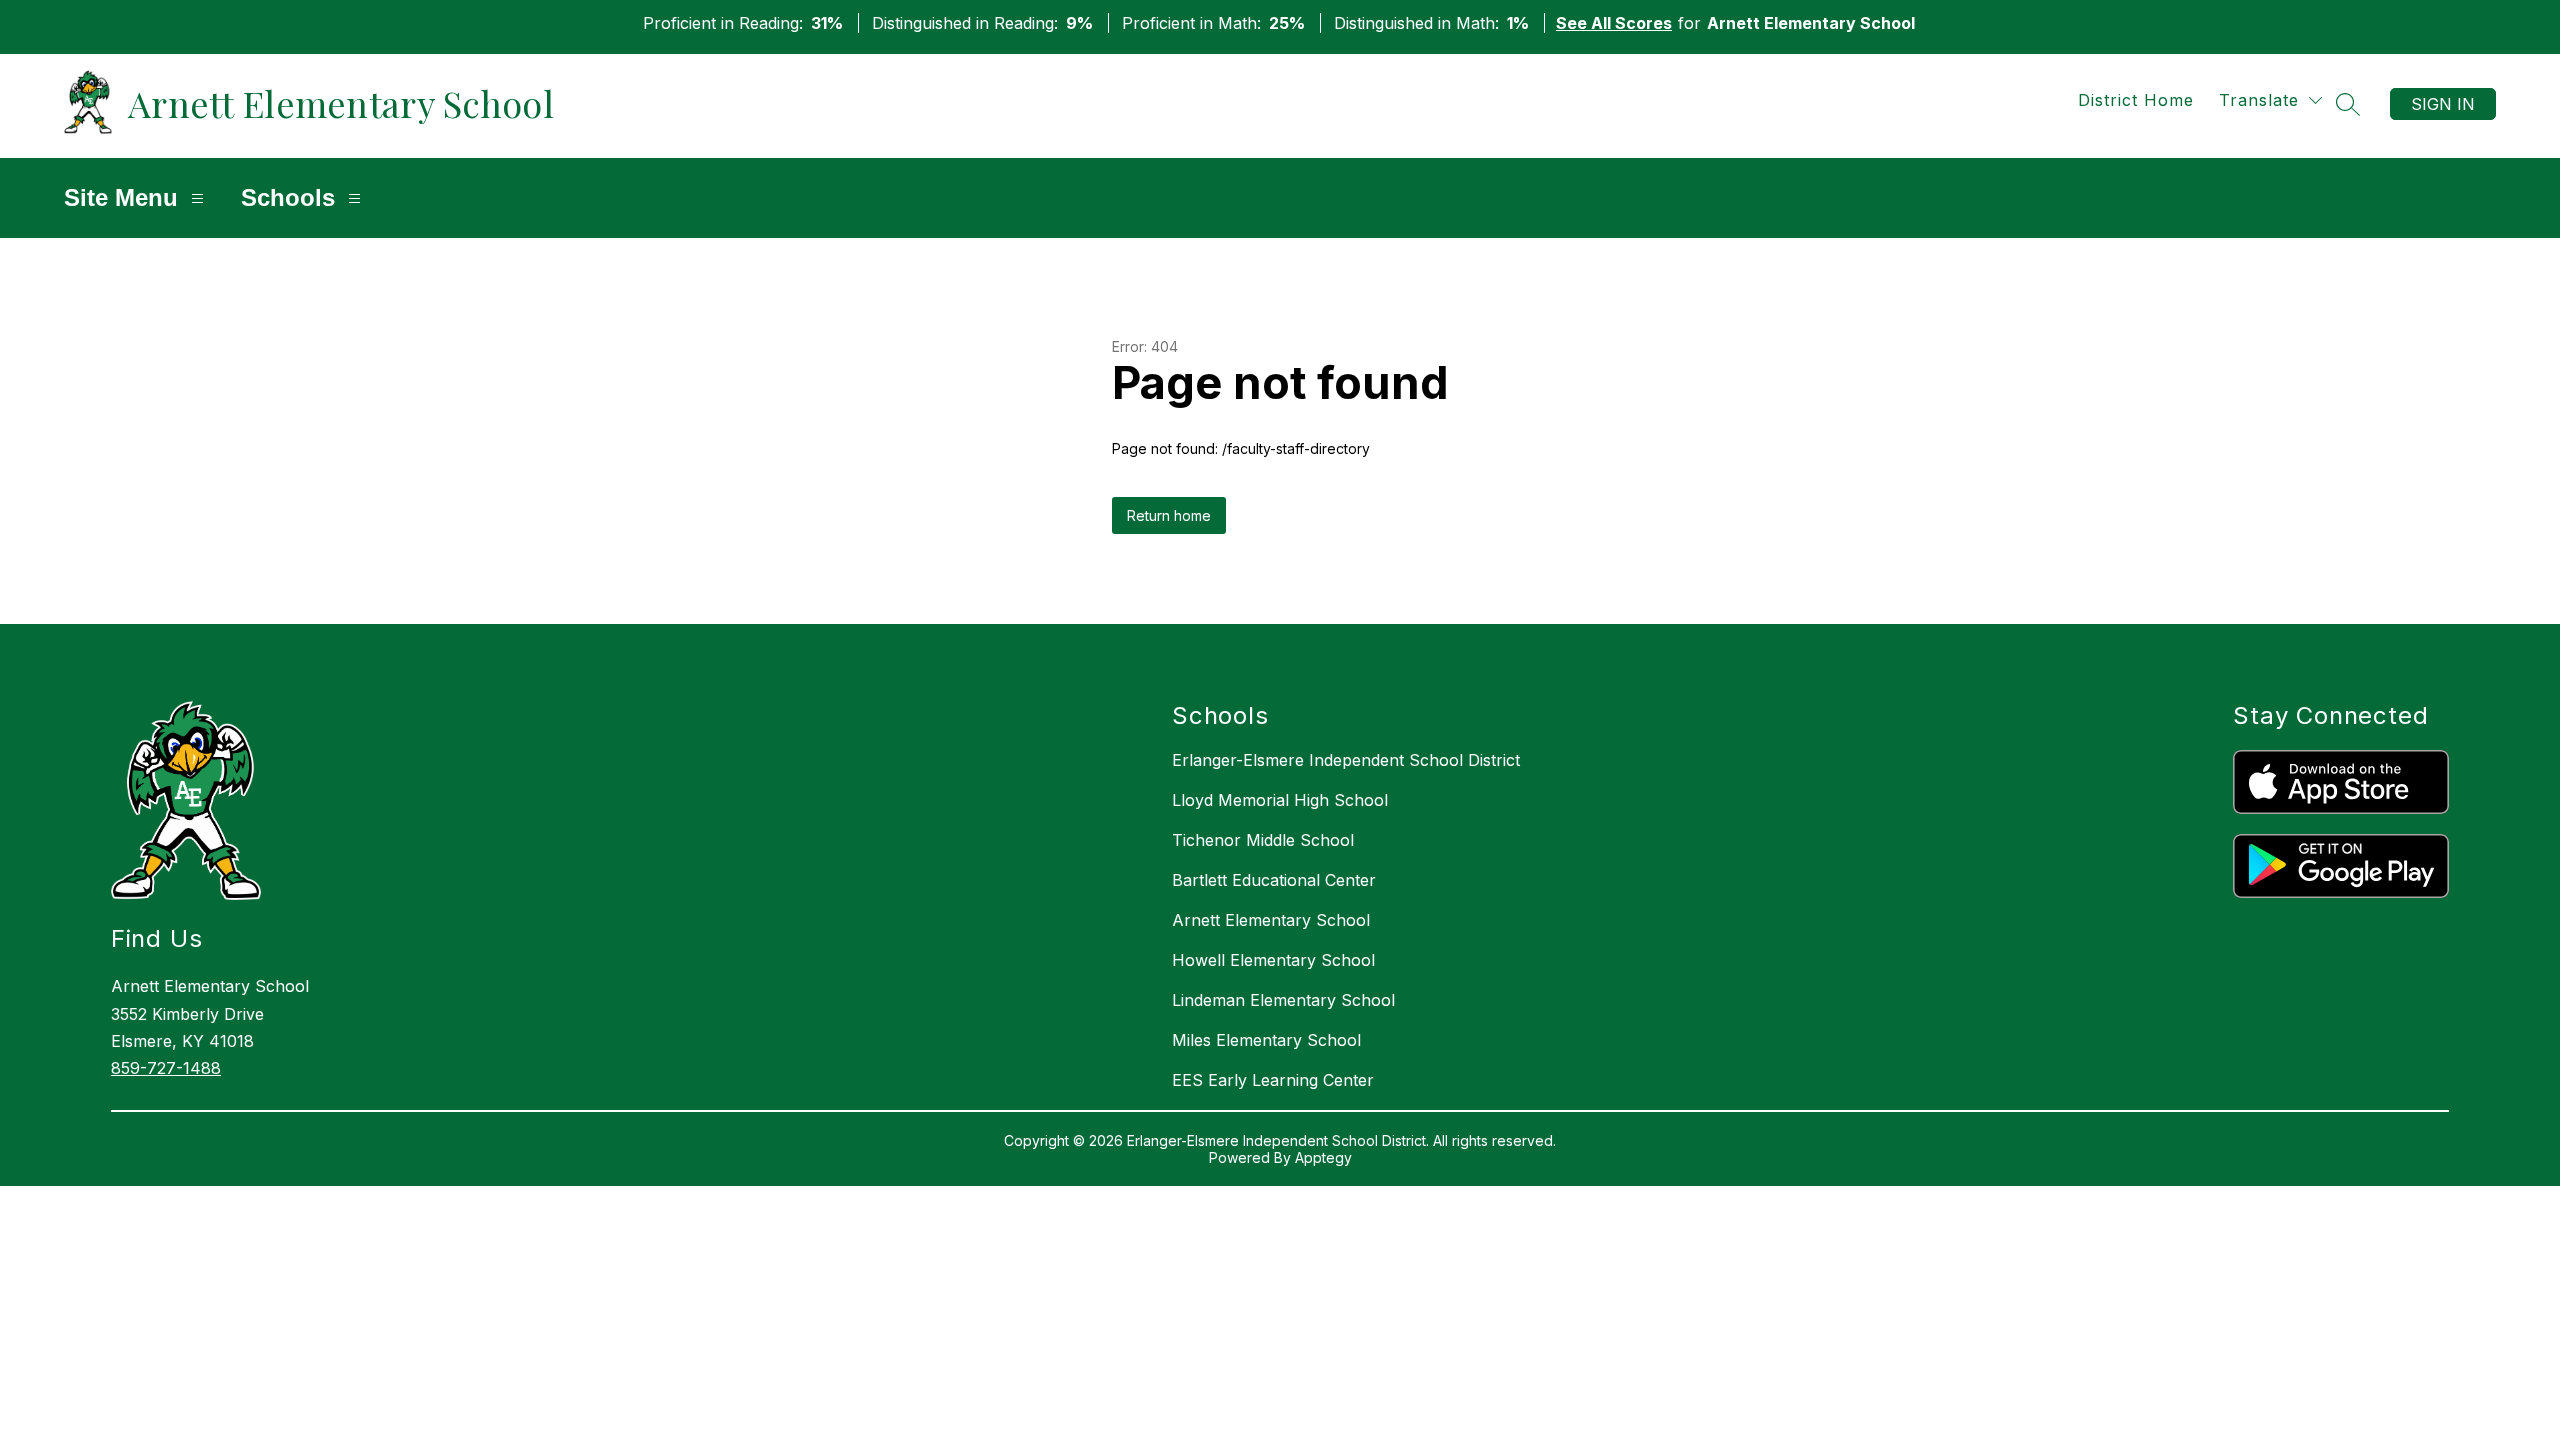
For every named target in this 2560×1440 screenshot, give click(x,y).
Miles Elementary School (1266, 1040)
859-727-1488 (166, 1068)
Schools (288, 197)
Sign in (2443, 104)
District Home (2136, 100)
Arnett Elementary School (1271, 920)
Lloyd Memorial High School (1280, 800)
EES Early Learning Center (1273, 1080)
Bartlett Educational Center (1274, 880)
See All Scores (1614, 23)
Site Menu (121, 197)
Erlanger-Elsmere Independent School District (1346, 760)
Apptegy (1323, 1157)
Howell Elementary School (1273, 960)
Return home (1169, 515)
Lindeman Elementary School (1283, 1000)
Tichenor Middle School (1263, 840)
